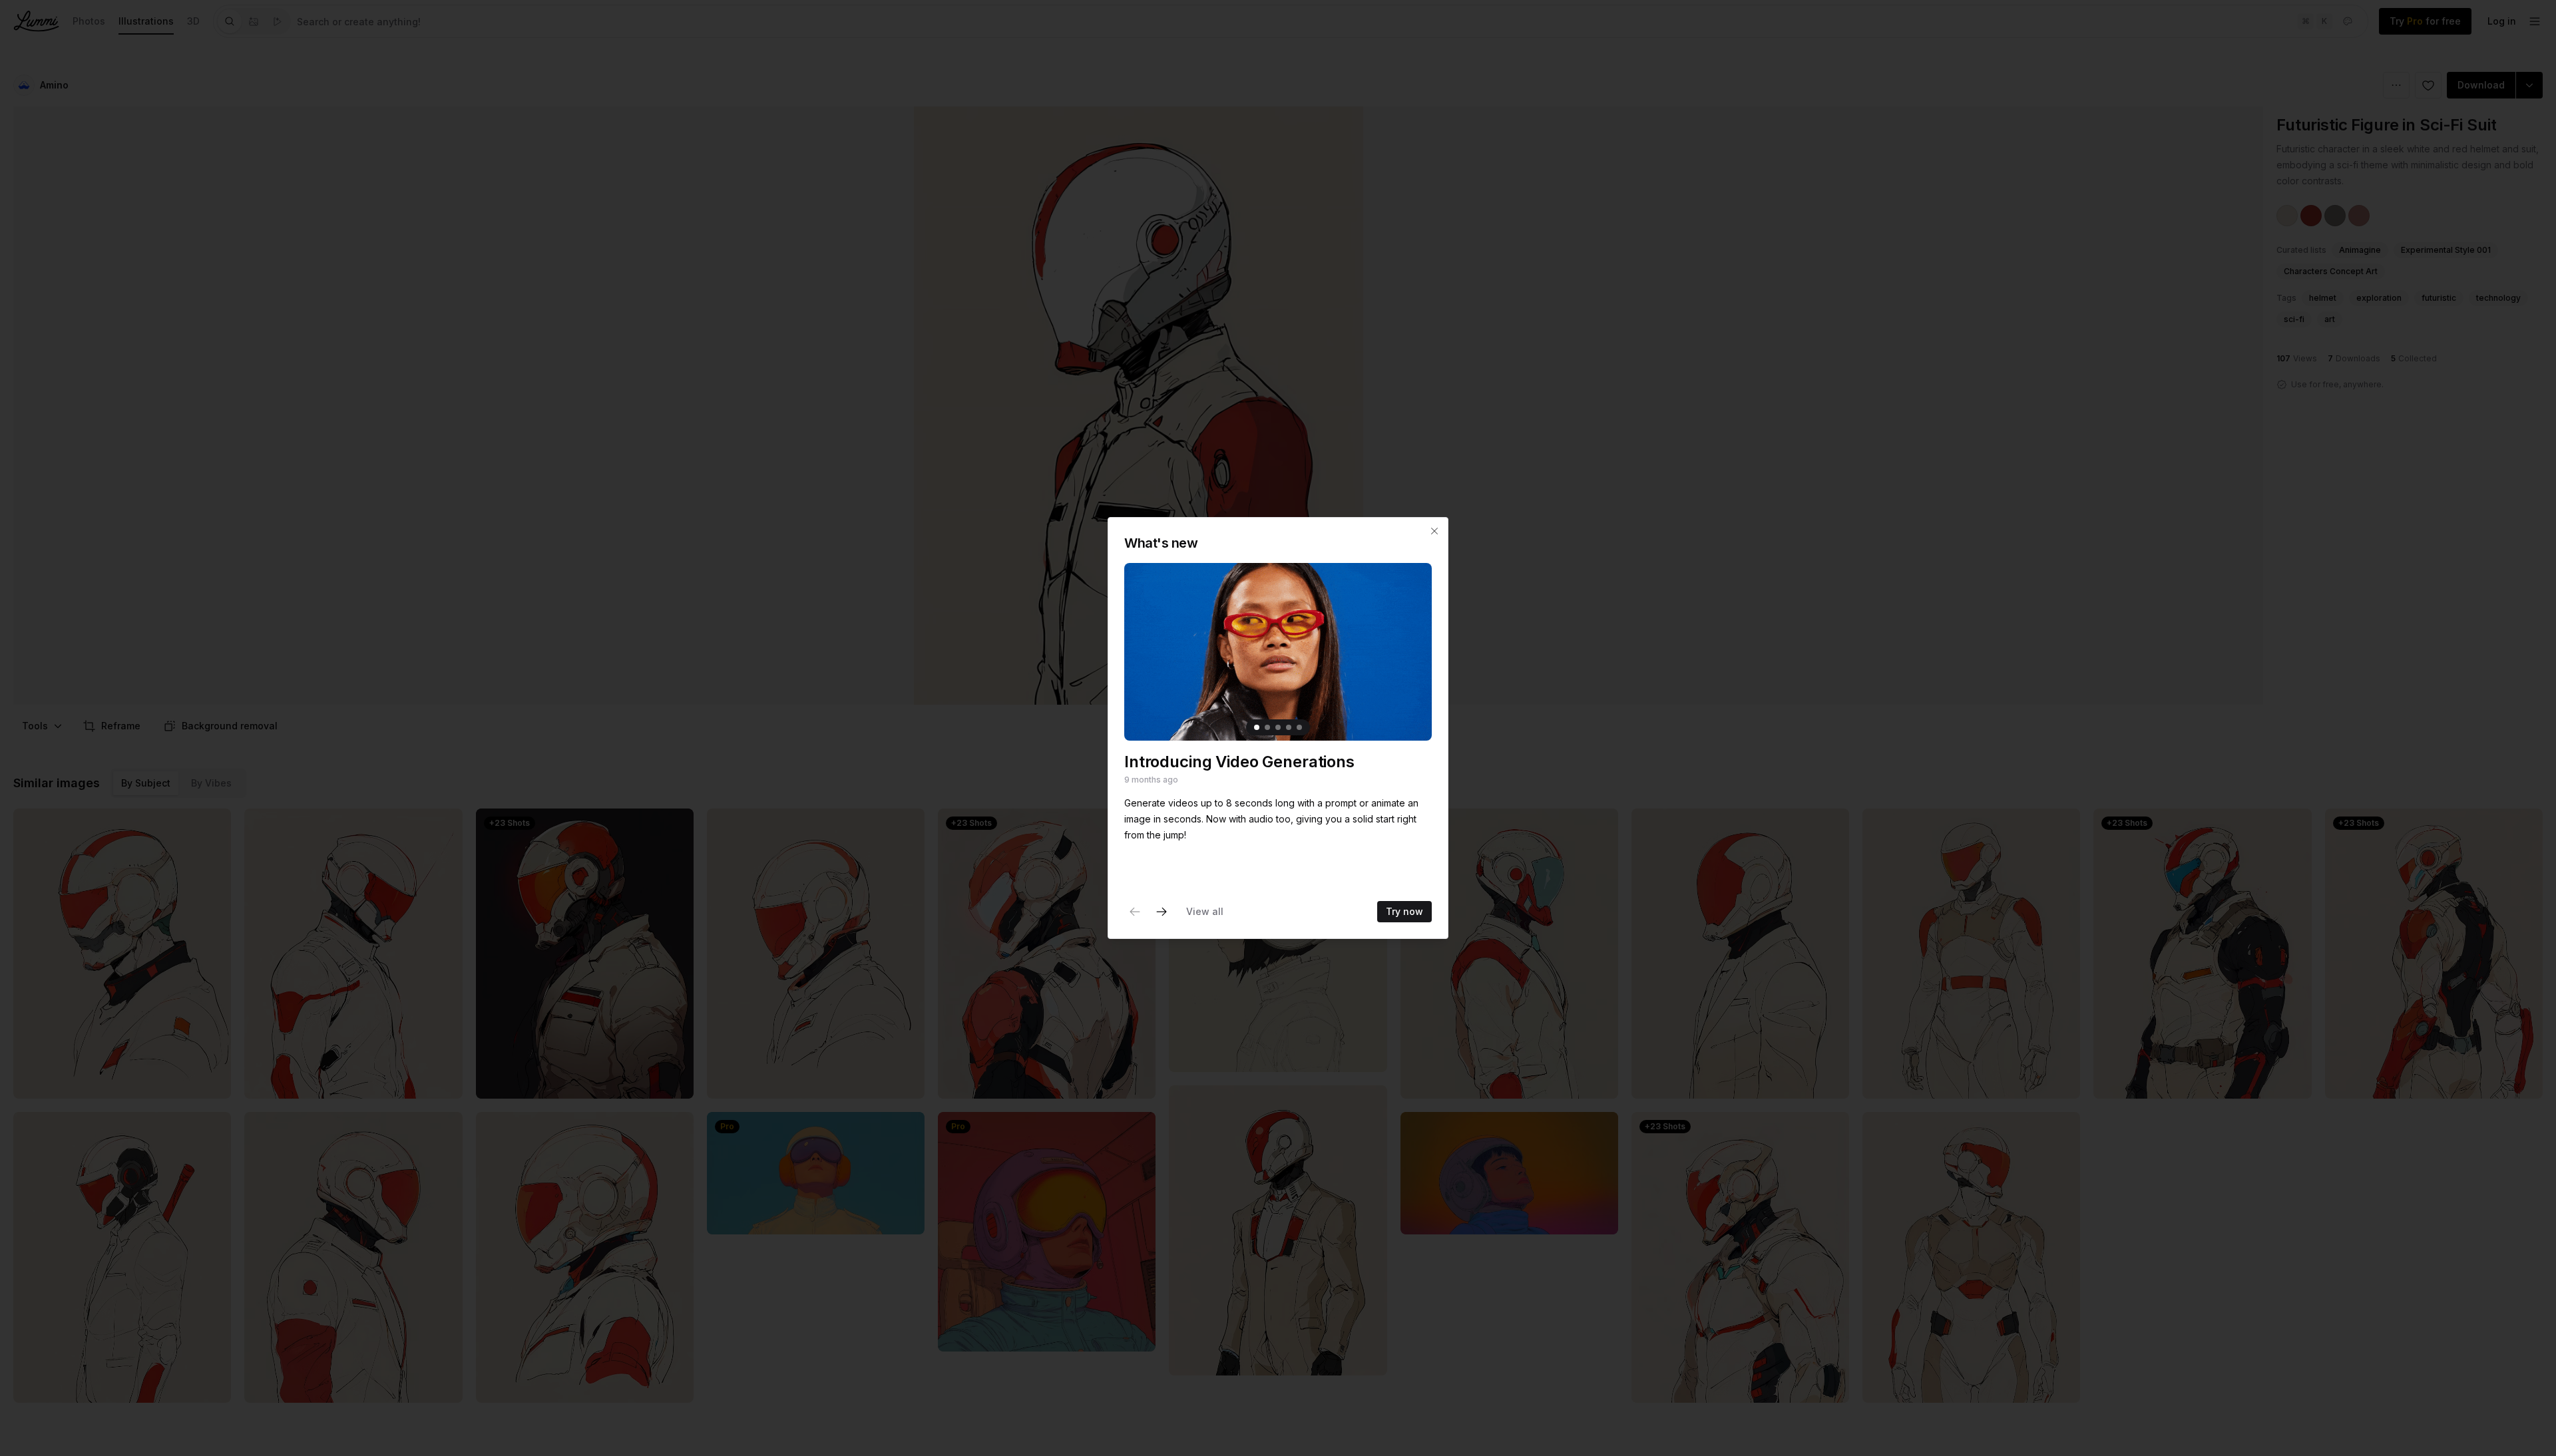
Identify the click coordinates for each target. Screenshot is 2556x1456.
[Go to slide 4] (1289, 727)
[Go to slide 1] (1257, 727)
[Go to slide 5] (1299, 727)
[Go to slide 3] (1278, 727)
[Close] (1434, 531)
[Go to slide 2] (1267, 727)
